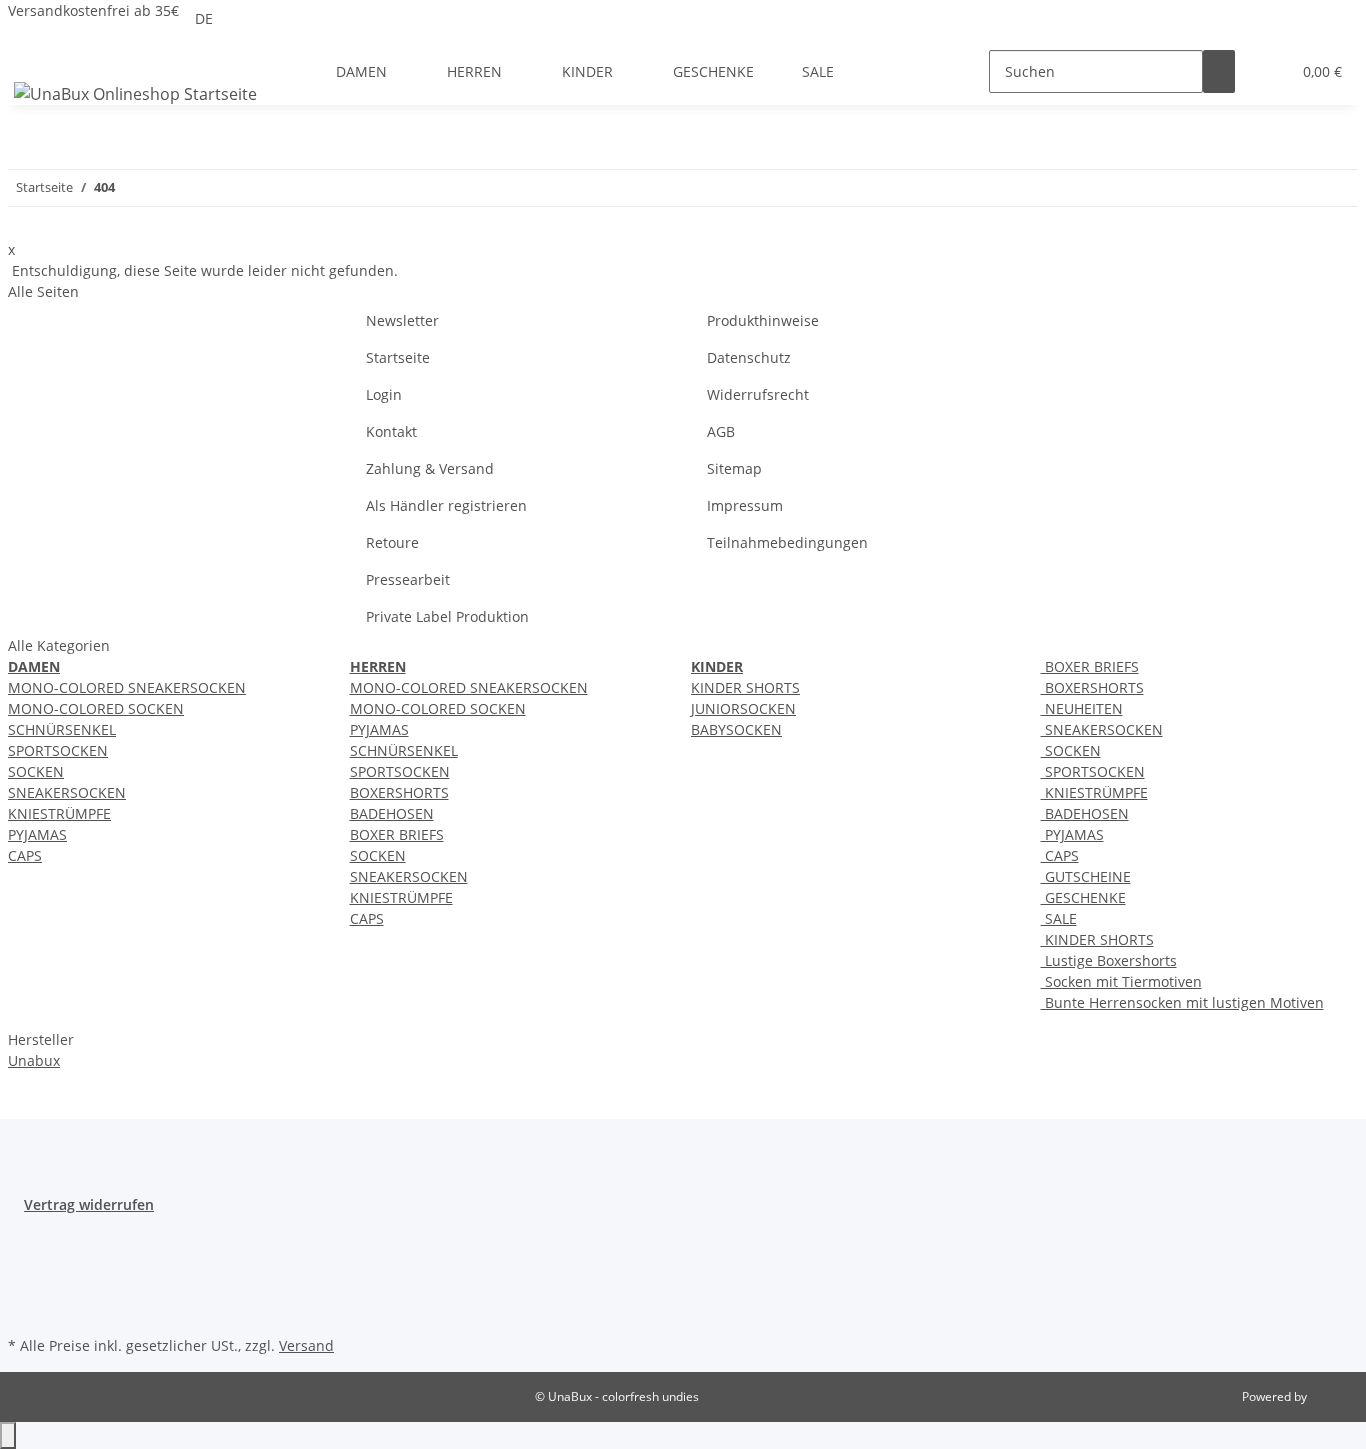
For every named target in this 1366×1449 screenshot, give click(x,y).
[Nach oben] (8, 1435)
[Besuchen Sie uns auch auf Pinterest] (24, 1284)
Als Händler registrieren (446, 505)
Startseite (398, 357)
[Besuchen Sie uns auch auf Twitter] (24, 1261)
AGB (721, 431)
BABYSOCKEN (736, 729)
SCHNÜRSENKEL (62, 729)
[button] (1267, 71)
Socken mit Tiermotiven (1121, 981)
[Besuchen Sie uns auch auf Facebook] (24, 1238)
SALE (1059, 918)
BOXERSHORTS (399, 792)
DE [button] (206, 18)
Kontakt (391, 431)
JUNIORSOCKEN (743, 708)
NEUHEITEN (1082, 708)
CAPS (25, 855)
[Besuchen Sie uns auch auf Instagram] (24, 1308)
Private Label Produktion (447, 616)
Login (384, 394)
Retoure (392, 542)
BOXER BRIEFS (397, 834)
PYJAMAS (37, 834)
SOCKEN (36, 771)
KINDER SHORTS (745, 687)
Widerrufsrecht (758, 394)
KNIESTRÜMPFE (59, 813)
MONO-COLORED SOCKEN (96, 708)
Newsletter (402, 320)
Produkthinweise (763, 320)
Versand (306, 1345)
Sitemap (734, 468)
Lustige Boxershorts (1109, 960)
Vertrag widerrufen (89, 1204)
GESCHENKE (1083, 897)
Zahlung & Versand (430, 468)
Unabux (34, 1060)
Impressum (745, 505)
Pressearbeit (408, 579)
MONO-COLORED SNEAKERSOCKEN (127, 687)
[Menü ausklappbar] (33, 54)
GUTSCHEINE (1086, 876)
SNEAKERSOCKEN (67, 792)
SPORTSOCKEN (58, 750)
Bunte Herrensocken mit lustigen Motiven (1182, 1002)
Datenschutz (749, 357)
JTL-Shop (1334, 1396)
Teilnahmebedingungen (787, 542)
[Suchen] (1219, 71)
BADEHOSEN (392, 813)
